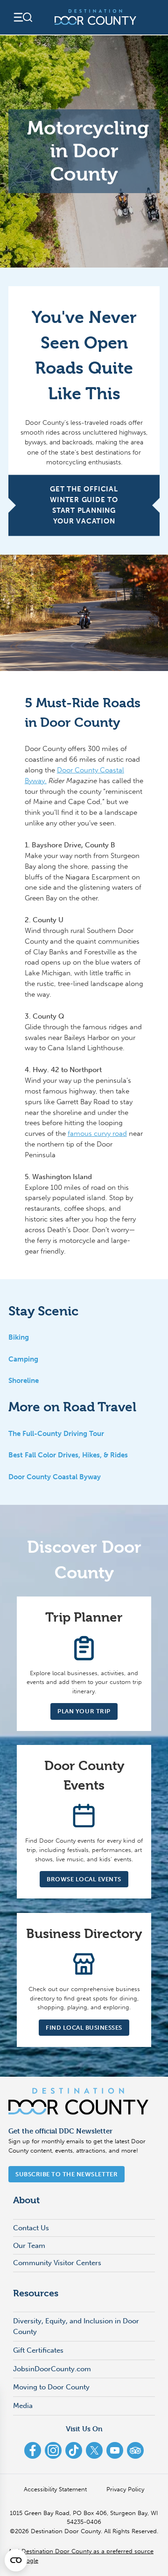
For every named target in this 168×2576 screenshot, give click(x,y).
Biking (19, 1337)
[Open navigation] (22, 17)
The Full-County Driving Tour (56, 1434)
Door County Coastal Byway (55, 1477)
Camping (23, 1359)
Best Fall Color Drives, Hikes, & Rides (68, 1455)
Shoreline (24, 1381)
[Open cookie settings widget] (16, 2560)
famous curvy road (97, 1134)
